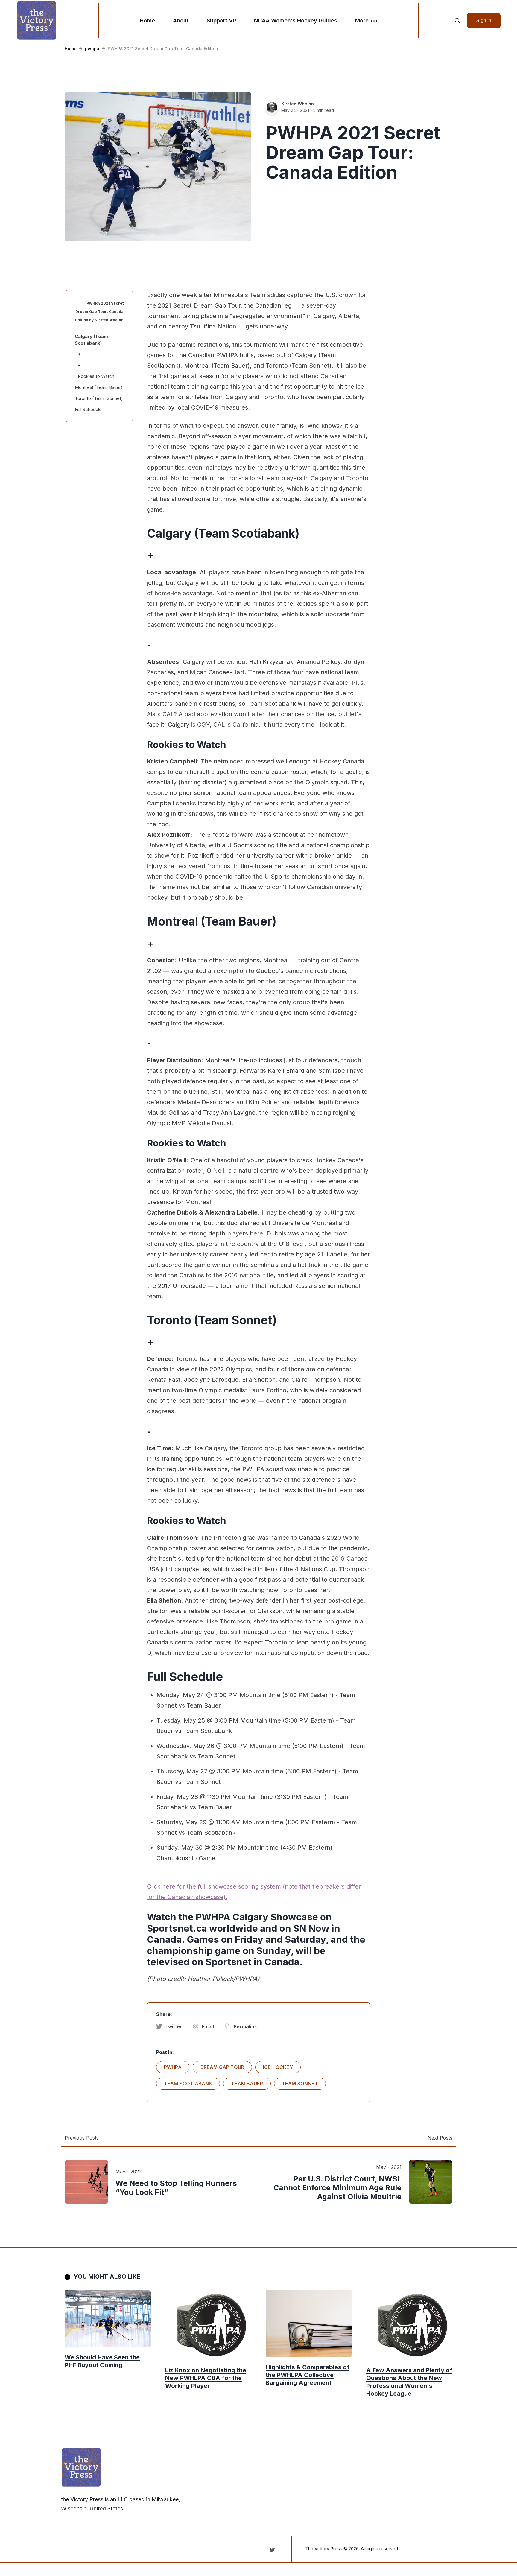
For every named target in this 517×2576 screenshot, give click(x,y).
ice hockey (278, 2067)
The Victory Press (324, 2549)
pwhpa (92, 49)
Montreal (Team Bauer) (99, 387)
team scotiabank (188, 2084)
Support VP (221, 20)
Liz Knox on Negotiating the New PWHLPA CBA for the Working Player (206, 2378)
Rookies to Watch (96, 376)
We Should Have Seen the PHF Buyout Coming (102, 2361)
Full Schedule (88, 409)
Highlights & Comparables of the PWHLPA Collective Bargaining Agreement (308, 2375)
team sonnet (300, 2084)
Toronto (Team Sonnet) (99, 398)
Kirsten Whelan (298, 104)
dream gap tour (222, 2067)
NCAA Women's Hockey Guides (296, 20)
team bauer (247, 2084)
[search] (457, 21)
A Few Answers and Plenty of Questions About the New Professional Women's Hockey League (409, 2382)
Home (147, 20)
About (181, 20)
